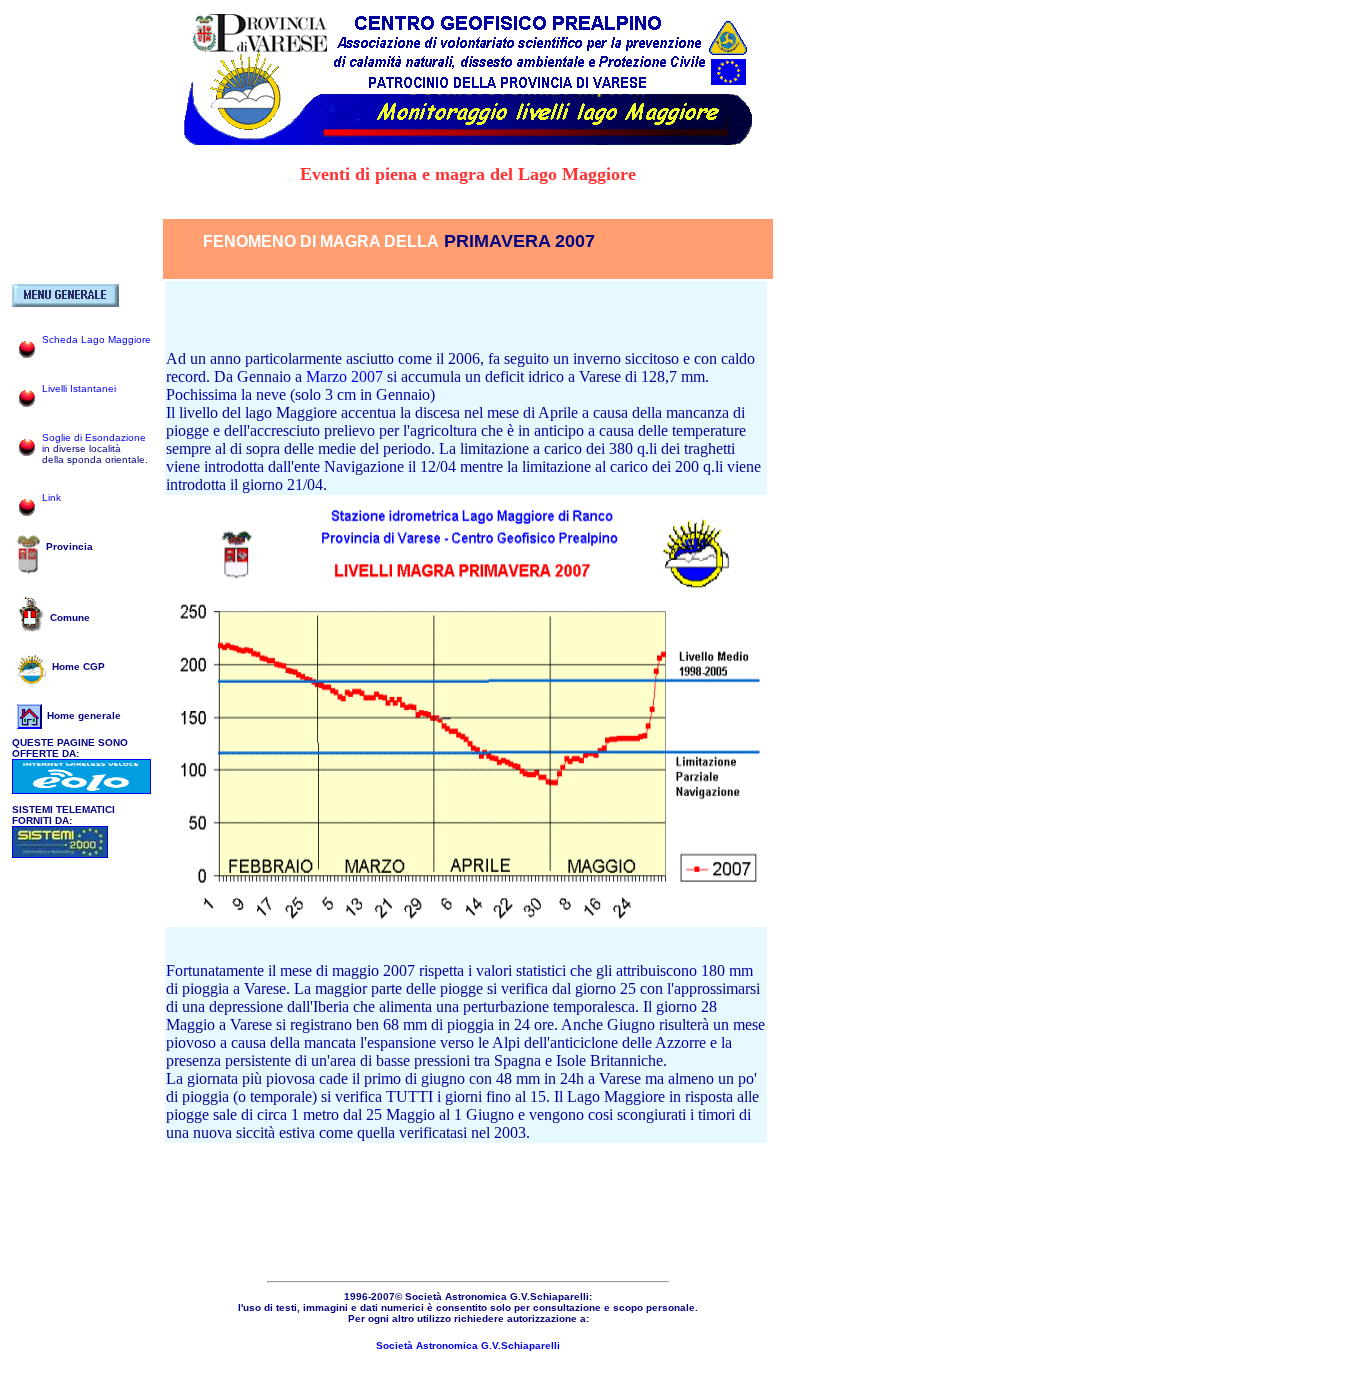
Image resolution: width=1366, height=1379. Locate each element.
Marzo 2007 (346, 376)
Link (51, 497)
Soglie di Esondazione (94, 437)
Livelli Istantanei (79, 388)
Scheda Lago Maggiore (96, 339)
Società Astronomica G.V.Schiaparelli (468, 1345)
